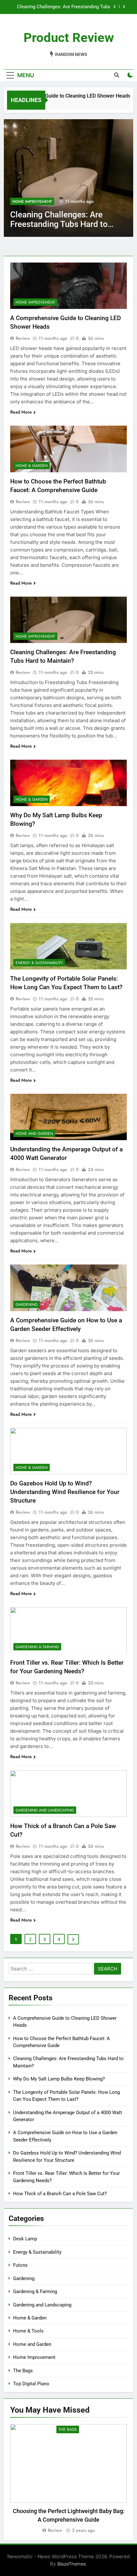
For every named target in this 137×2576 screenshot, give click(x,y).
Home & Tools (28, 2331)
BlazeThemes (72, 2564)
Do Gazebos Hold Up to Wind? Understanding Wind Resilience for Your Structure (65, 1492)
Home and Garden (34, 1134)
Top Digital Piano (31, 2384)
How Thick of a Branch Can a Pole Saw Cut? (60, 2194)
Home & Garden (29, 202)
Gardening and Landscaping (45, 1810)
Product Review (69, 38)
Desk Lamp (25, 2239)
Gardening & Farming (37, 1647)
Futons (20, 2265)
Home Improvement (35, 302)
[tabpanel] (68, 2479)
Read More (21, 412)
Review (23, 338)
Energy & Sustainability (39, 963)
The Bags (23, 2371)
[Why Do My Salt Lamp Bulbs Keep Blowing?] (68, 178)
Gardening (27, 1305)
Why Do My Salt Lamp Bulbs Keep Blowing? (64, 7)
